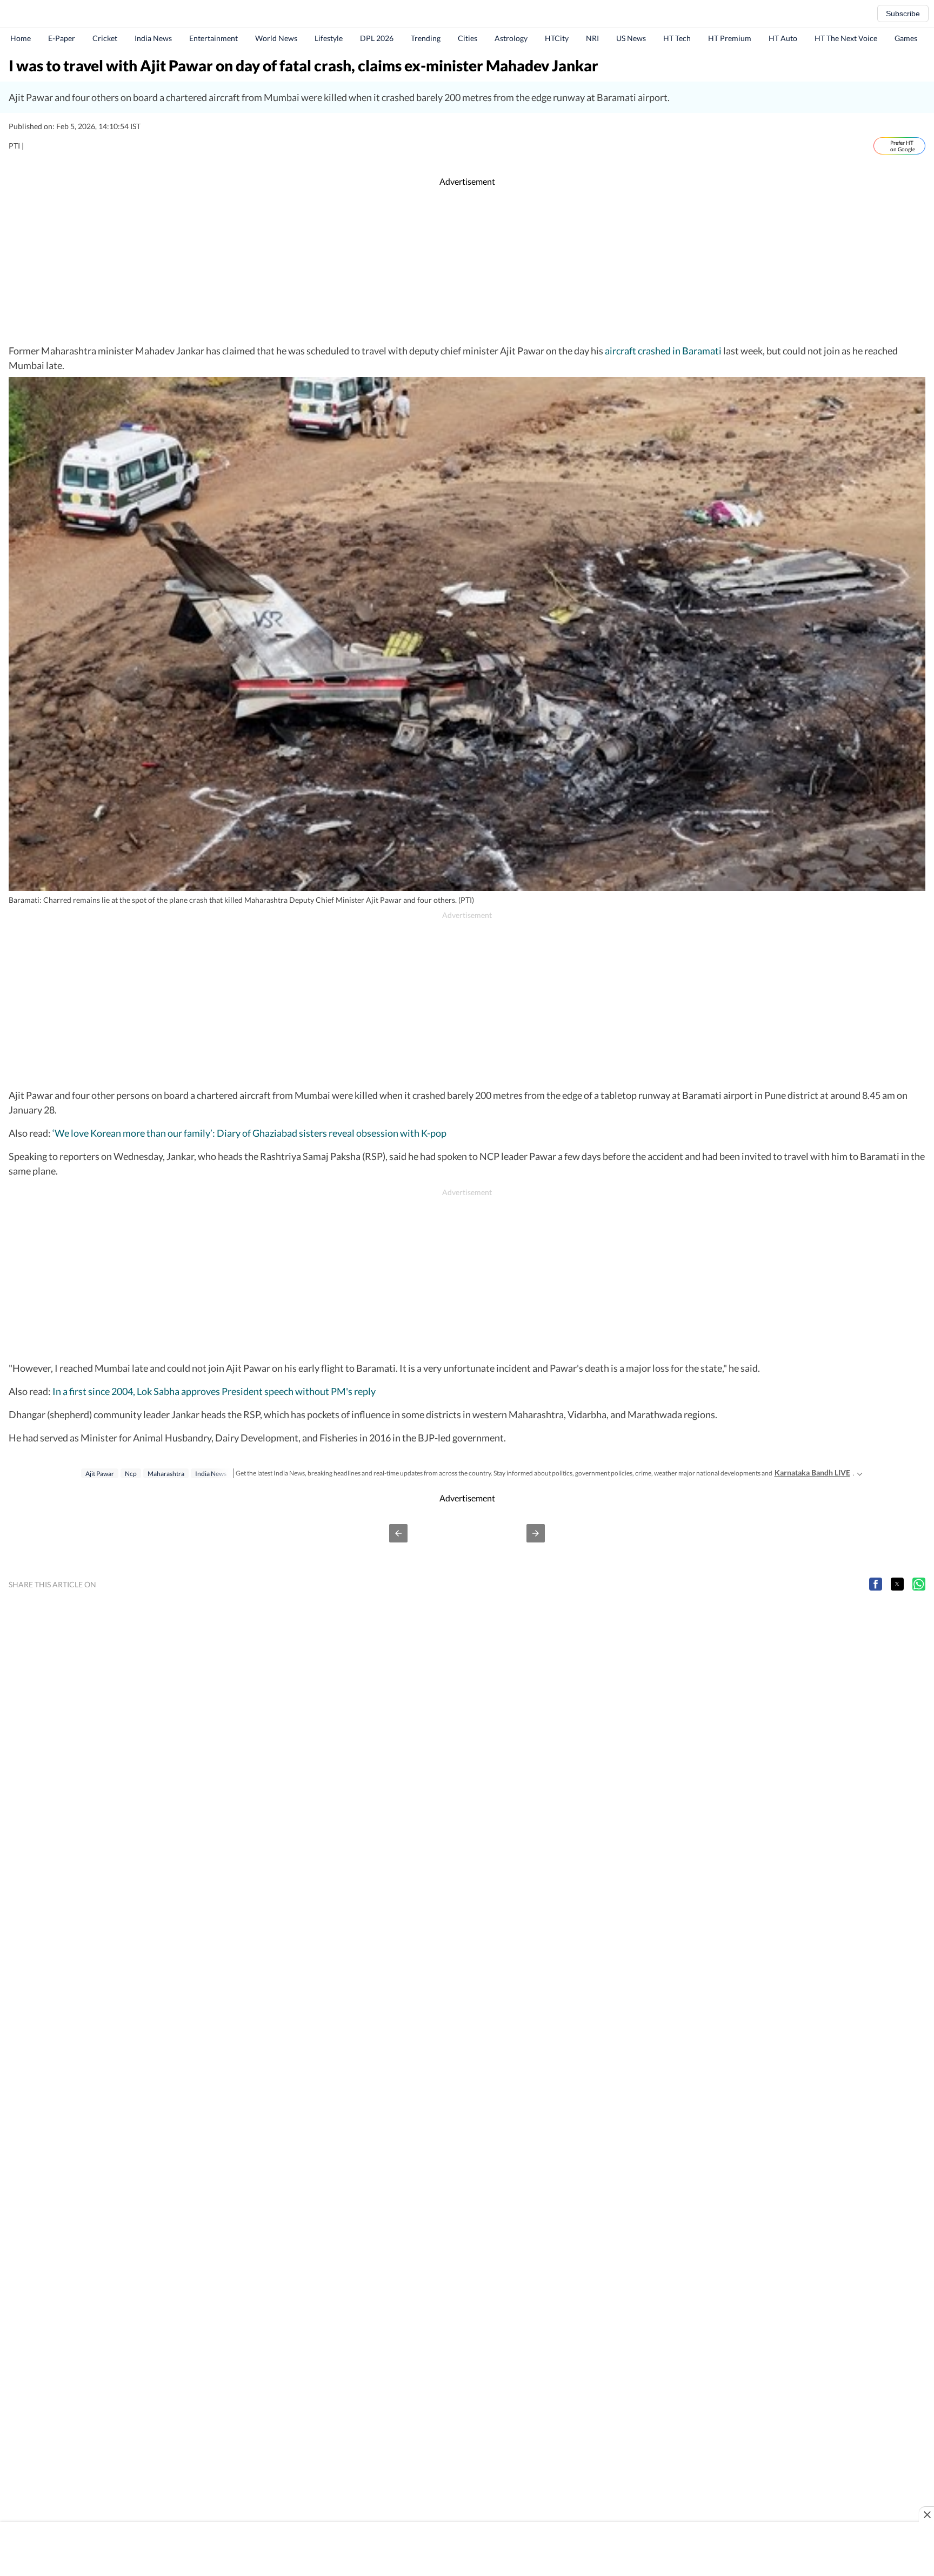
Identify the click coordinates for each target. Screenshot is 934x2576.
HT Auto (783, 38)
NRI (592, 38)
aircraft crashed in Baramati (663, 351)
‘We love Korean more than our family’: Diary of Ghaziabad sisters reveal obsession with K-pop (249, 1133)
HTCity (557, 38)
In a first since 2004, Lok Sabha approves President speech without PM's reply (214, 1391)
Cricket (105, 38)
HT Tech (677, 38)
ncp (131, 1474)
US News (631, 38)
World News (276, 38)
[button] (398, 1533)
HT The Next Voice (846, 38)
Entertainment (214, 38)
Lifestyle (329, 38)
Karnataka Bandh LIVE (812, 1473)
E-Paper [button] (62, 38)
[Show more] (860, 1473)
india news (211, 1474)
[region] (467, 266)
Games (906, 38)
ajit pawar (100, 1474)
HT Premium (730, 38)
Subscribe (903, 14)
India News (153, 38)
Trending (426, 38)
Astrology (511, 38)
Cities (468, 38)
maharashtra (166, 1474)
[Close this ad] (926, 2514)
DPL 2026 (377, 38)
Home (21, 38)
